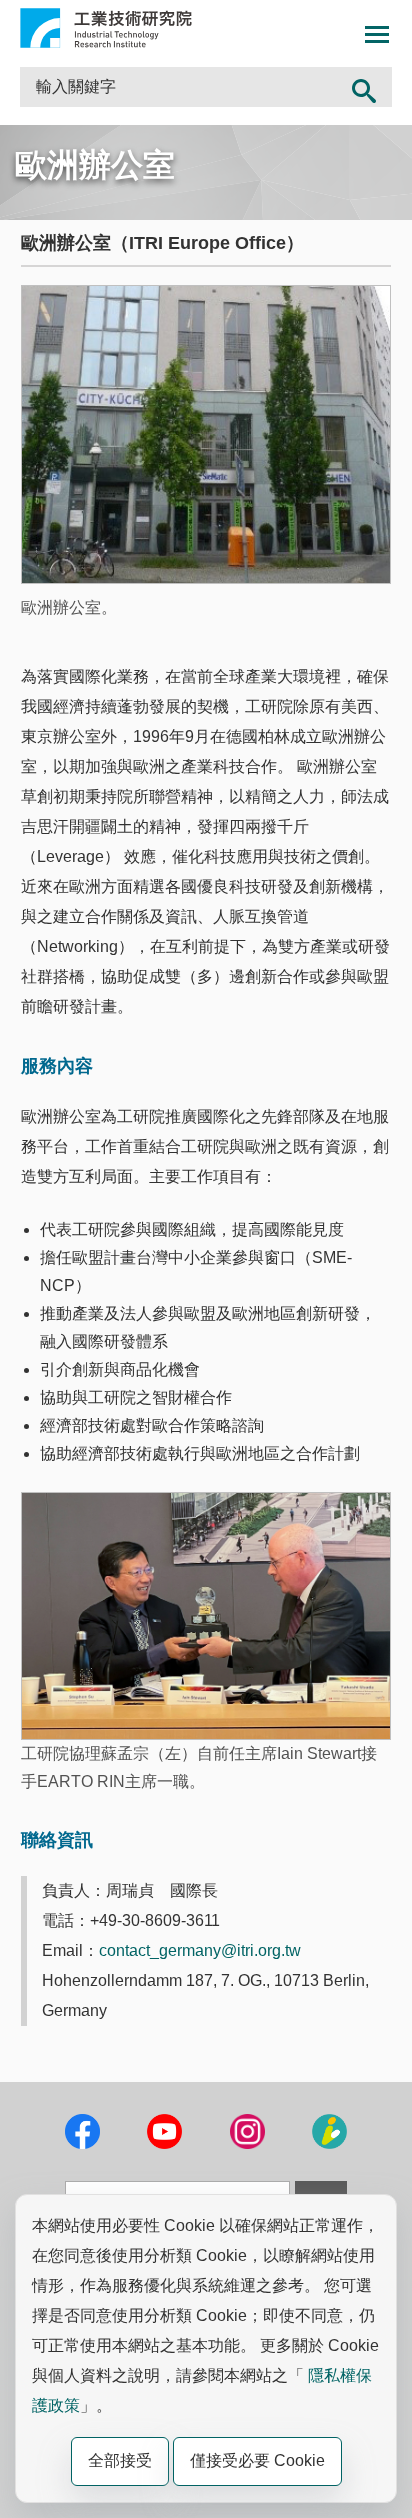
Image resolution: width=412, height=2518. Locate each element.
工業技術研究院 (106, 28)
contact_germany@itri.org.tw (200, 1950)
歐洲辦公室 (95, 165)
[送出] (364, 87)
